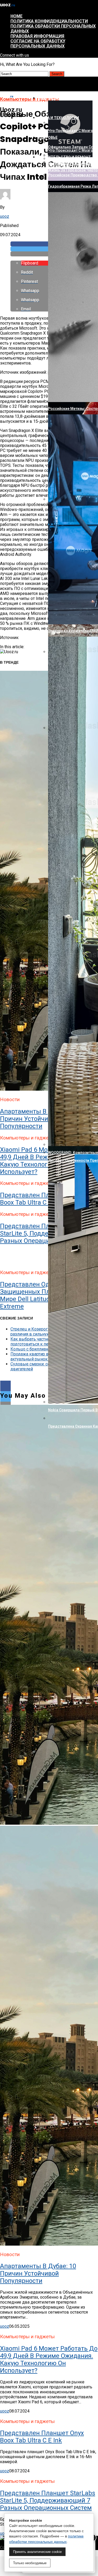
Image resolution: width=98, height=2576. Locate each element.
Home (16, 16)
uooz (5, 216)
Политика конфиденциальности (49, 21)
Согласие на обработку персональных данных (38, 44)
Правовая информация (37, 36)
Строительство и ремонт (64, 157)
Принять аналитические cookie (37, 2552)
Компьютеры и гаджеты (63, 98)
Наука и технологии (58, 118)
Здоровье (48, 138)
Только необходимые (30, 2563)
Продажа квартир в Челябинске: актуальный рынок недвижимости (44, 1356)
